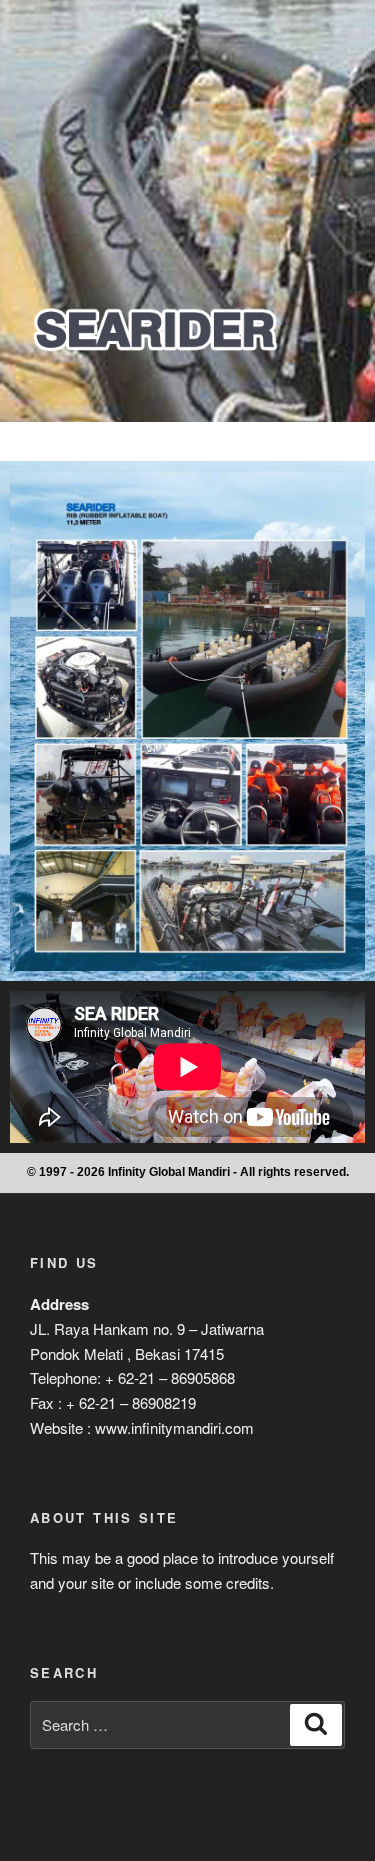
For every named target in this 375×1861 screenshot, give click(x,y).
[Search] (316, 1725)
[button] (187, 441)
